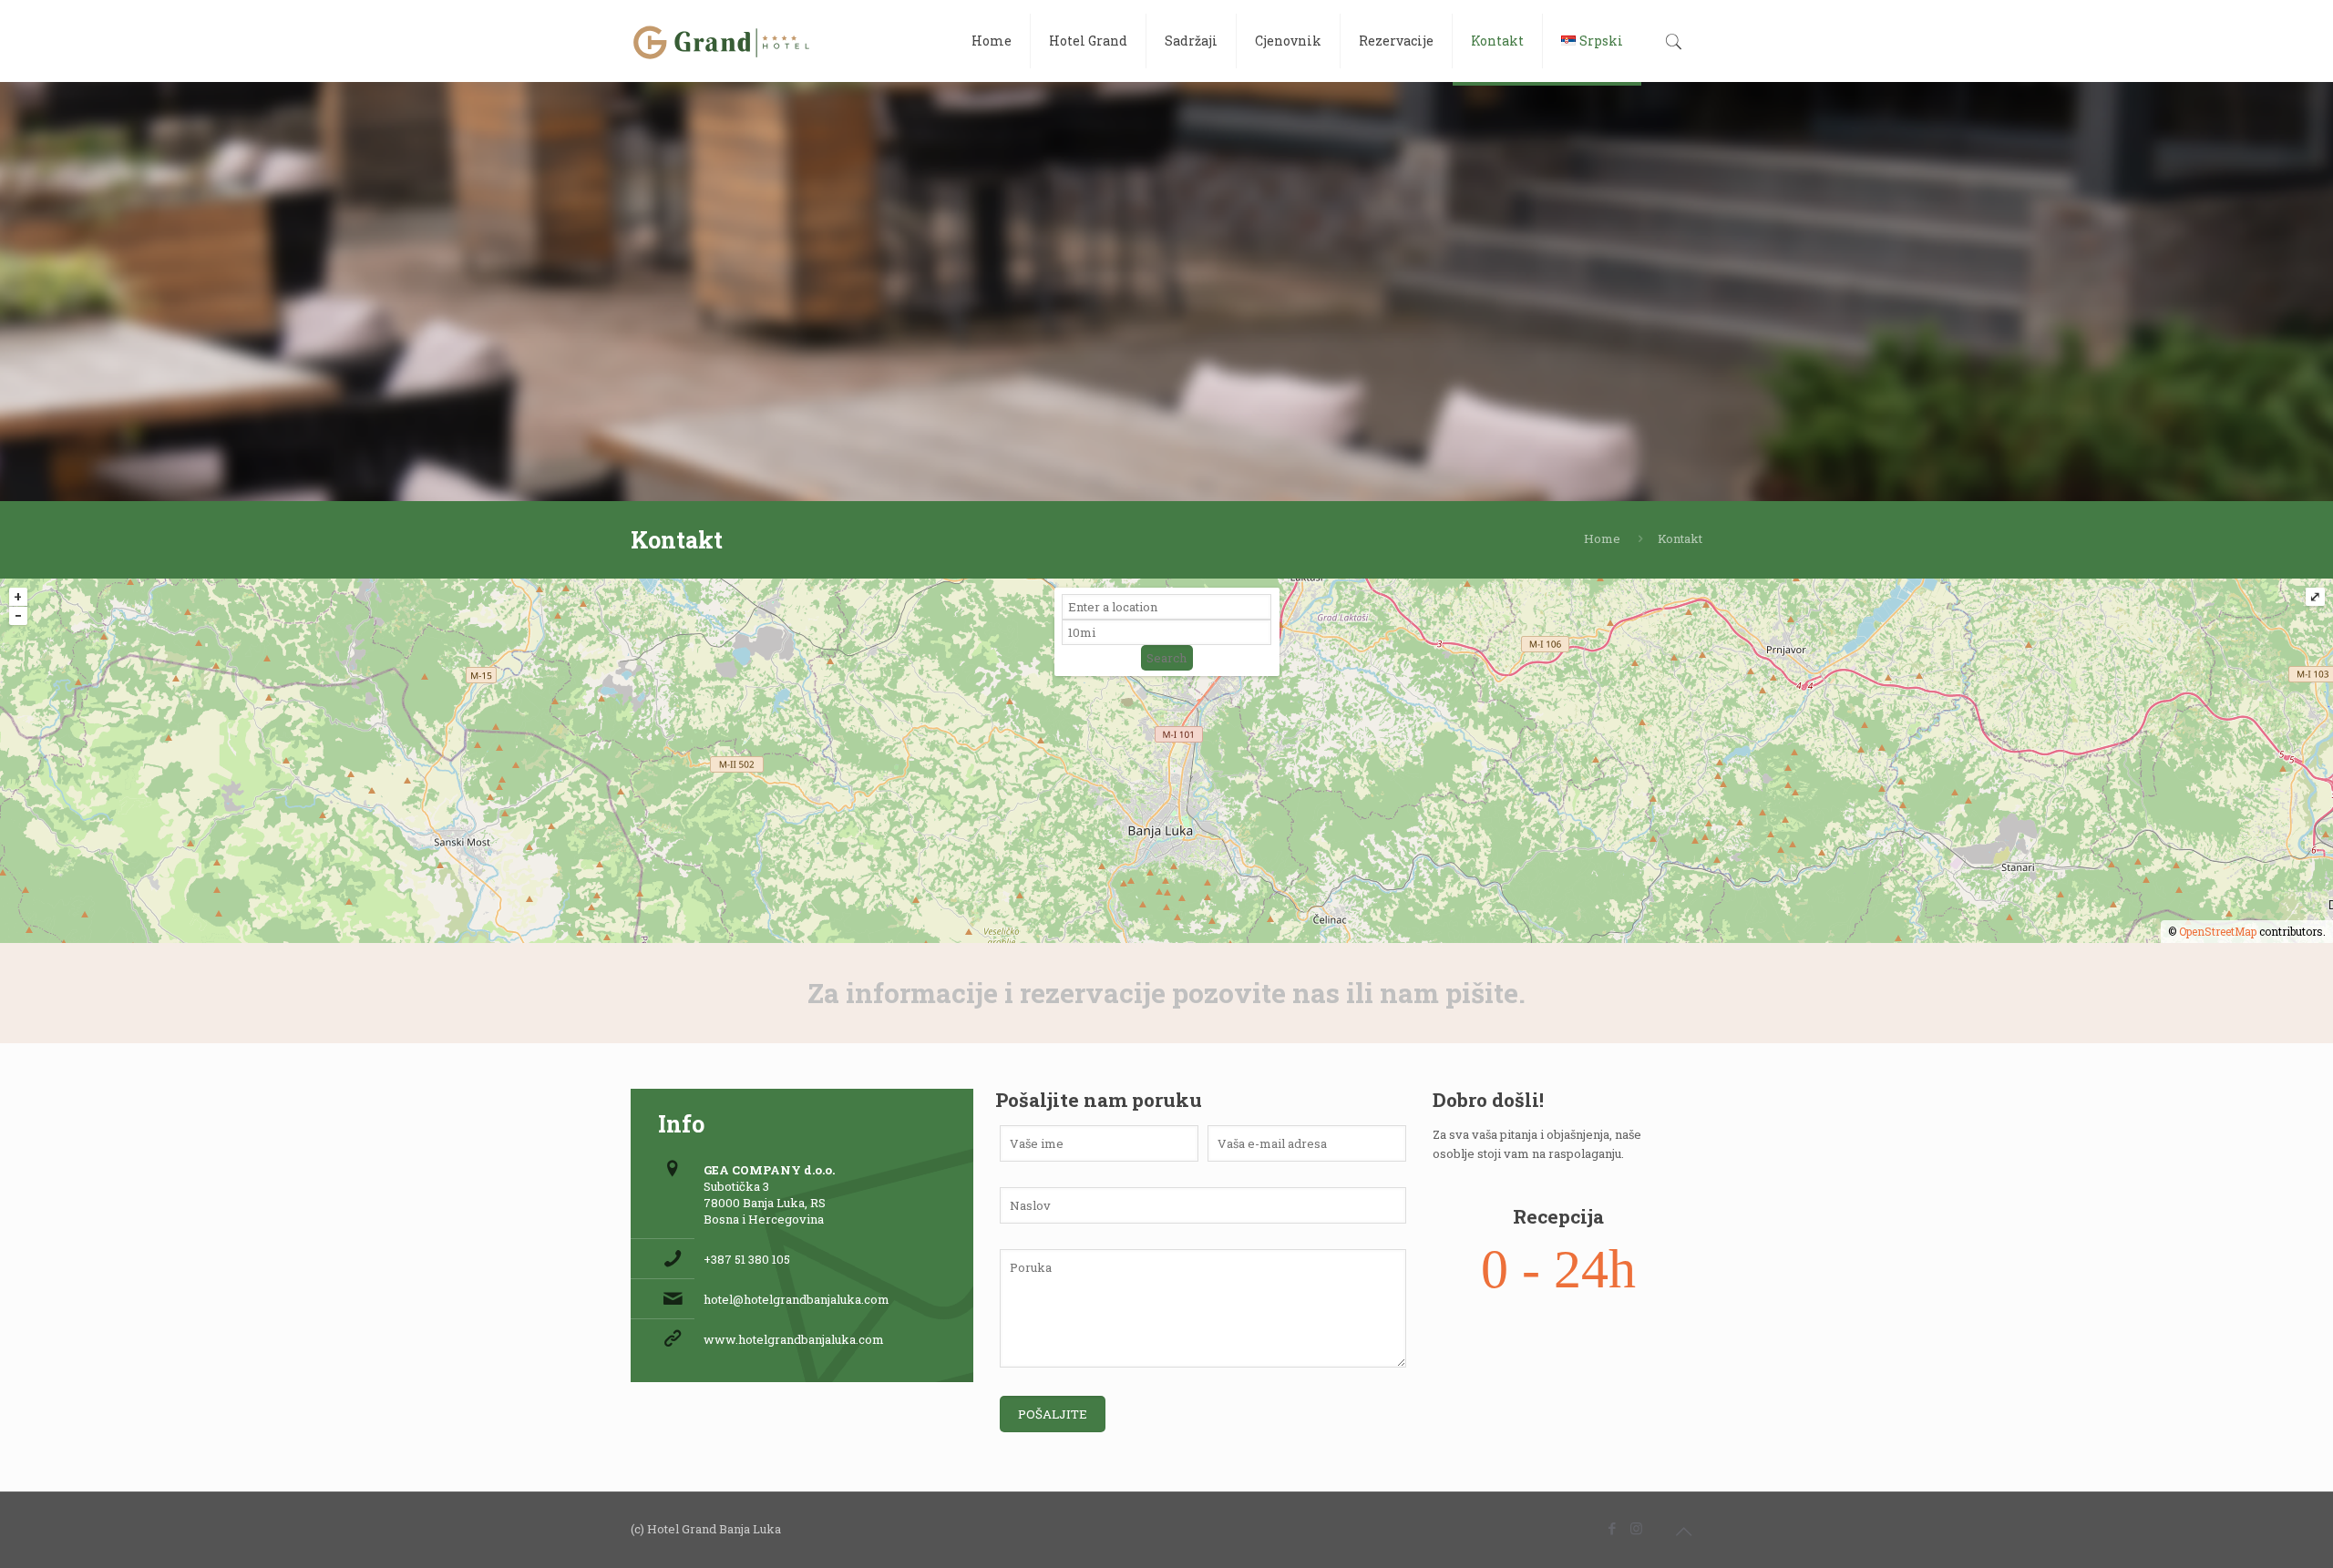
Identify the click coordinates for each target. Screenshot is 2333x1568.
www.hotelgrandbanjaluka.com (794, 1339)
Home (1602, 538)
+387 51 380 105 (747, 1259)
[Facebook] (1612, 1528)
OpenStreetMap (2218, 931)
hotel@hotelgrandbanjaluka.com (797, 1299)
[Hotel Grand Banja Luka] (722, 41)
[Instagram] (1636, 1528)
